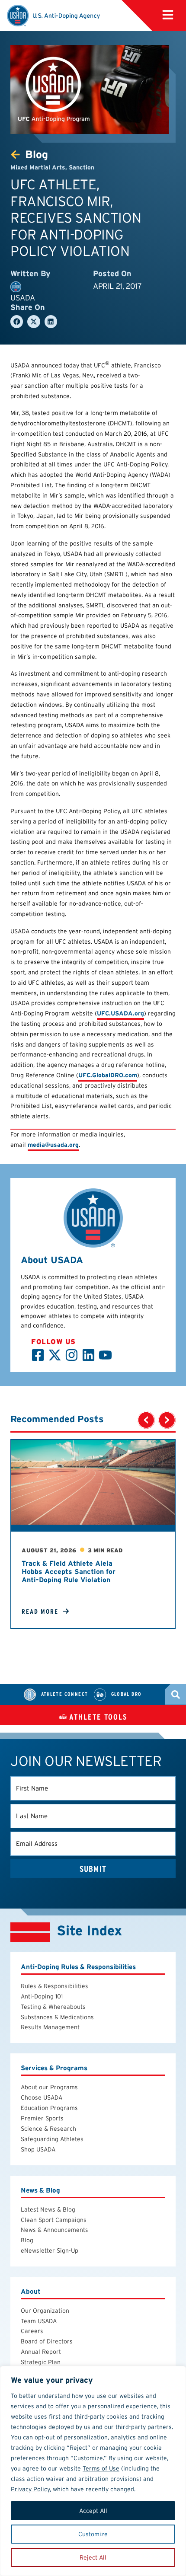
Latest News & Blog (48, 2209)
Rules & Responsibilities (55, 1986)
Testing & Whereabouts (53, 2007)
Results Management (50, 2027)
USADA (23, 298)
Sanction (82, 167)
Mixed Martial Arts (38, 167)
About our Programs (49, 2087)
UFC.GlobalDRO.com (108, 1075)
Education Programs (49, 2108)
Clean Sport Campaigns (54, 2220)
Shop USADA (38, 2149)
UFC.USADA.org (120, 1013)
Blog (27, 2240)
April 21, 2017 (117, 286)
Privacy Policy (30, 2489)
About (31, 2291)
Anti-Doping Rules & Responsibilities (78, 1967)
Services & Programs (54, 2068)
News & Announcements (55, 2230)
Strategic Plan (41, 2362)
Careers (32, 2331)
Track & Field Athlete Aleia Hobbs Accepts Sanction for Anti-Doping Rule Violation (69, 1572)
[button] (168, 15)
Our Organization (45, 2311)
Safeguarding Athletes (52, 2139)
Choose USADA (42, 2097)
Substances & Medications (57, 2017)
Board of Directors (47, 2341)
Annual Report (41, 2352)
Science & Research (48, 2129)
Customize (93, 2534)
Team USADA (39, 2321)
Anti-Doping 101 (42, 1996)
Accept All (93, 2511)
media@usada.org (53, 1145)
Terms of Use (101, 2468)
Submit (93, 1869)
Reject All (93, 2557)
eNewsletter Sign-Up (50, 2250)
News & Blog (40, 2190)
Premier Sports (42, 2118)
